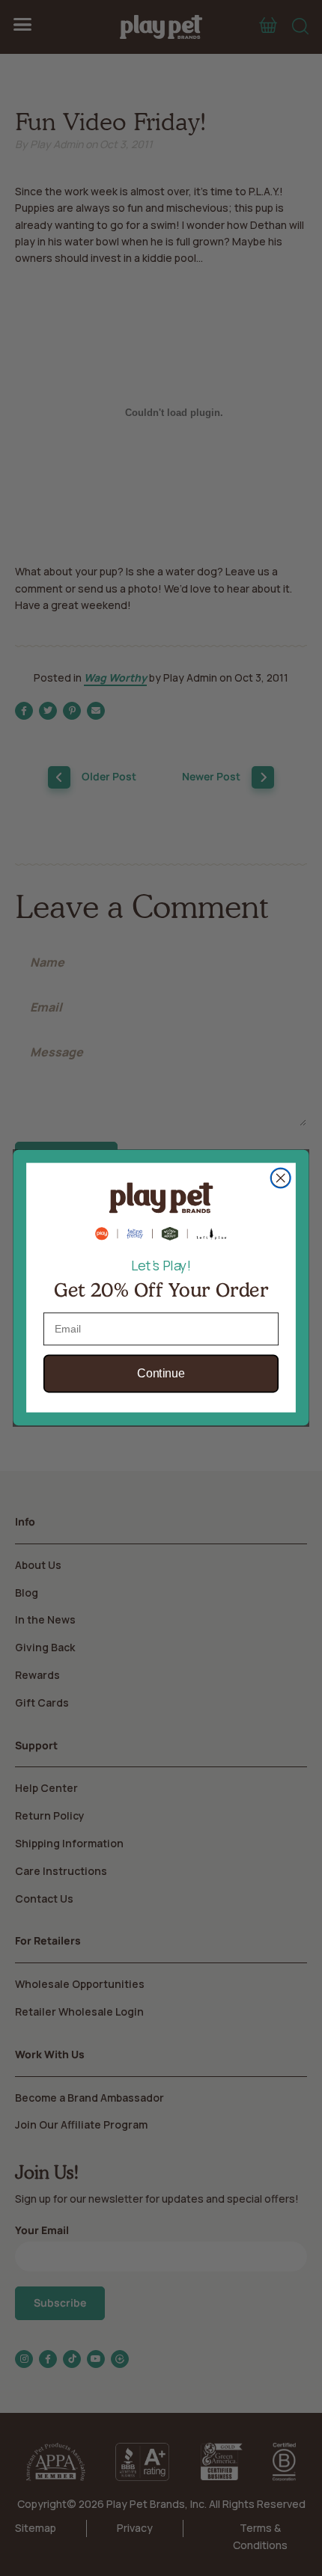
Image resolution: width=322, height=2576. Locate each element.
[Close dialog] (281, 1178)
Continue (161, 1374)
